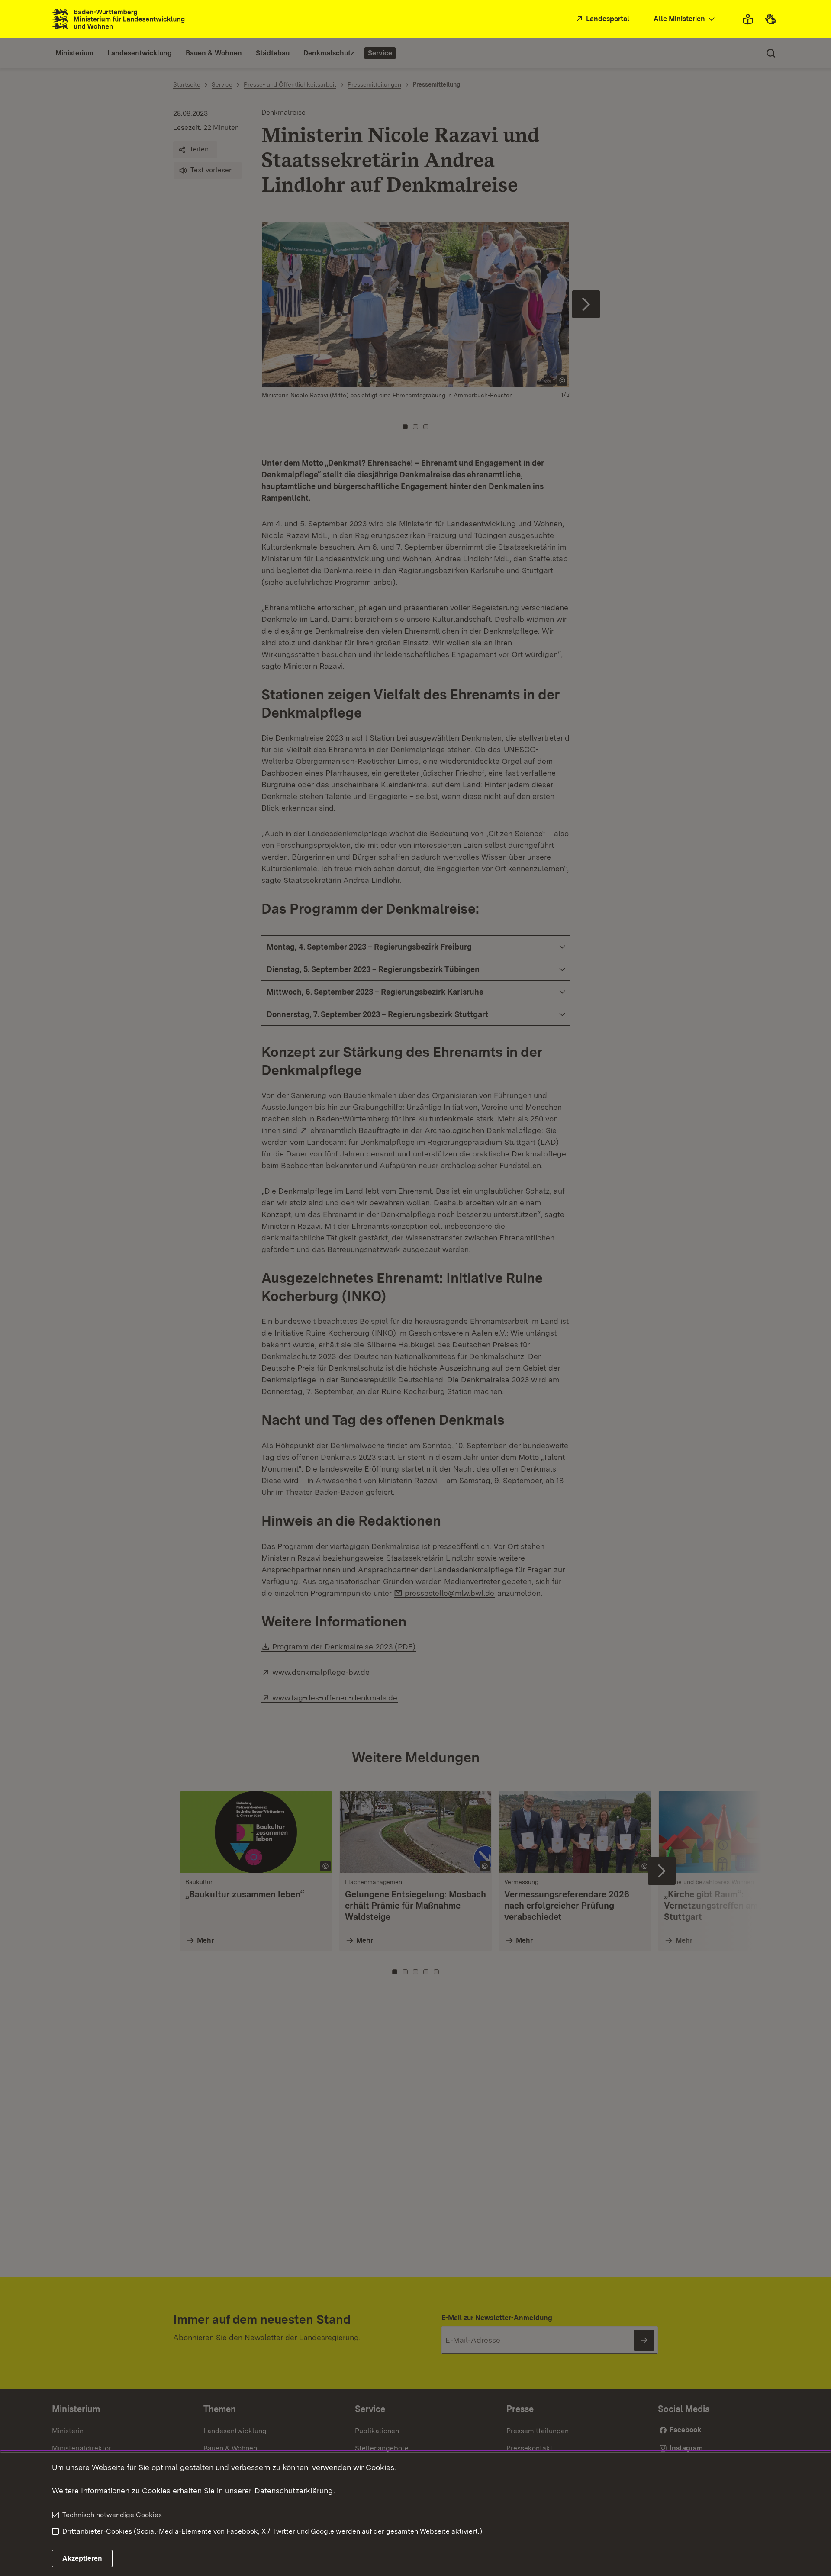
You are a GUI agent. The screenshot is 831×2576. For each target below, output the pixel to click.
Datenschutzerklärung (294, 2491)
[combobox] (685, 19)
